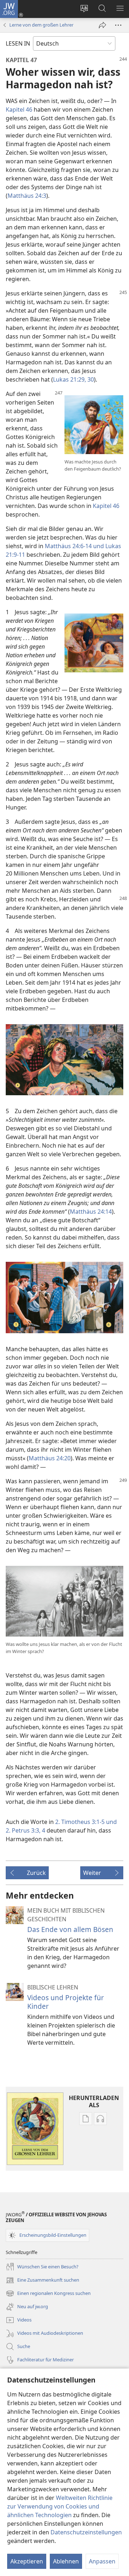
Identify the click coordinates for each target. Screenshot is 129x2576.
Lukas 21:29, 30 (73, 379)
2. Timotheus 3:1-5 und (86, 1822)
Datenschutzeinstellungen (86, 2532)
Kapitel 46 (19, 109)
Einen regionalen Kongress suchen (48, 2294)
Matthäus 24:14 (91, 1212)
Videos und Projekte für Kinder (66, 2002)
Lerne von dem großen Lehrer (41, 25)
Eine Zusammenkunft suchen (42, 2281)
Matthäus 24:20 (50, 1458)
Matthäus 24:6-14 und (74, 546)
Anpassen (102, 2561)
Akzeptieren (27, 2561)
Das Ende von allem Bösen (70, 1929)
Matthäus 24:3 (27, 196)
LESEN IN (18, 43)
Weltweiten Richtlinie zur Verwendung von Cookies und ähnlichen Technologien (60, 2506)
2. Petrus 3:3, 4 (25, 1830)
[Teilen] (102, 25)
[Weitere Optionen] (118, 25)
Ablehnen (66, 2561)
